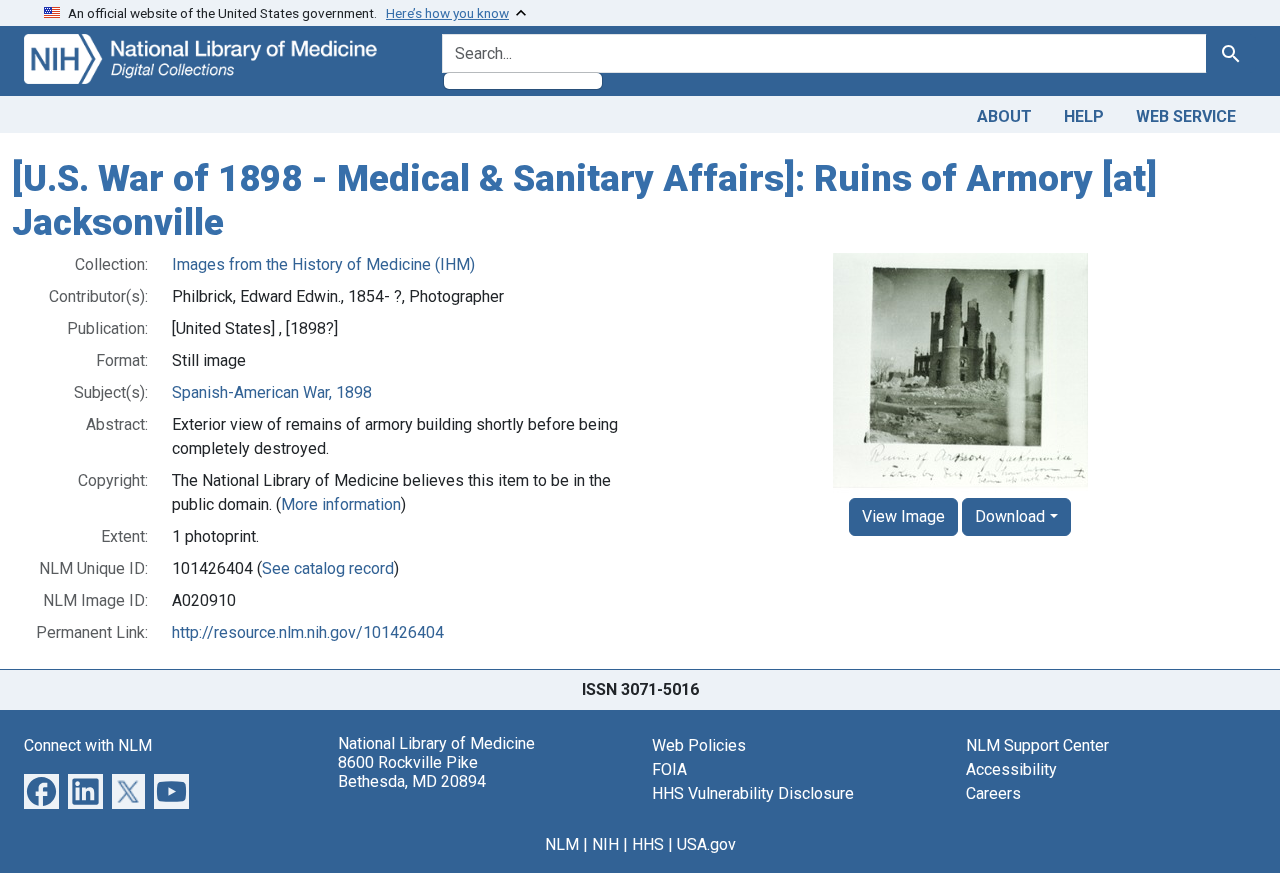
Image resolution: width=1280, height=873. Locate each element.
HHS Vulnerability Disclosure (753, 793)
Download (1010, 516)
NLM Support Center (1037, 745)
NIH (605, 844)
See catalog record (328, 568)
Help (1084, 116)
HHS (648, 844)
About (1004, 116)
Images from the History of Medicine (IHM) (323, 264)
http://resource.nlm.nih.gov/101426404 (308, 632)
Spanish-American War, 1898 (272, 392)
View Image (903, 516)
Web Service (1186, 116)
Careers (993, 793)
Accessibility (1011, 769)
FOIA (669, 769)
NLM (562, 844)
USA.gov (706, 844)
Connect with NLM (88, 745)
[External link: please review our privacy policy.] (41, 790)
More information (341, 504)
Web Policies (699, 745)
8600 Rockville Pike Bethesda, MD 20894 (412, 772)
